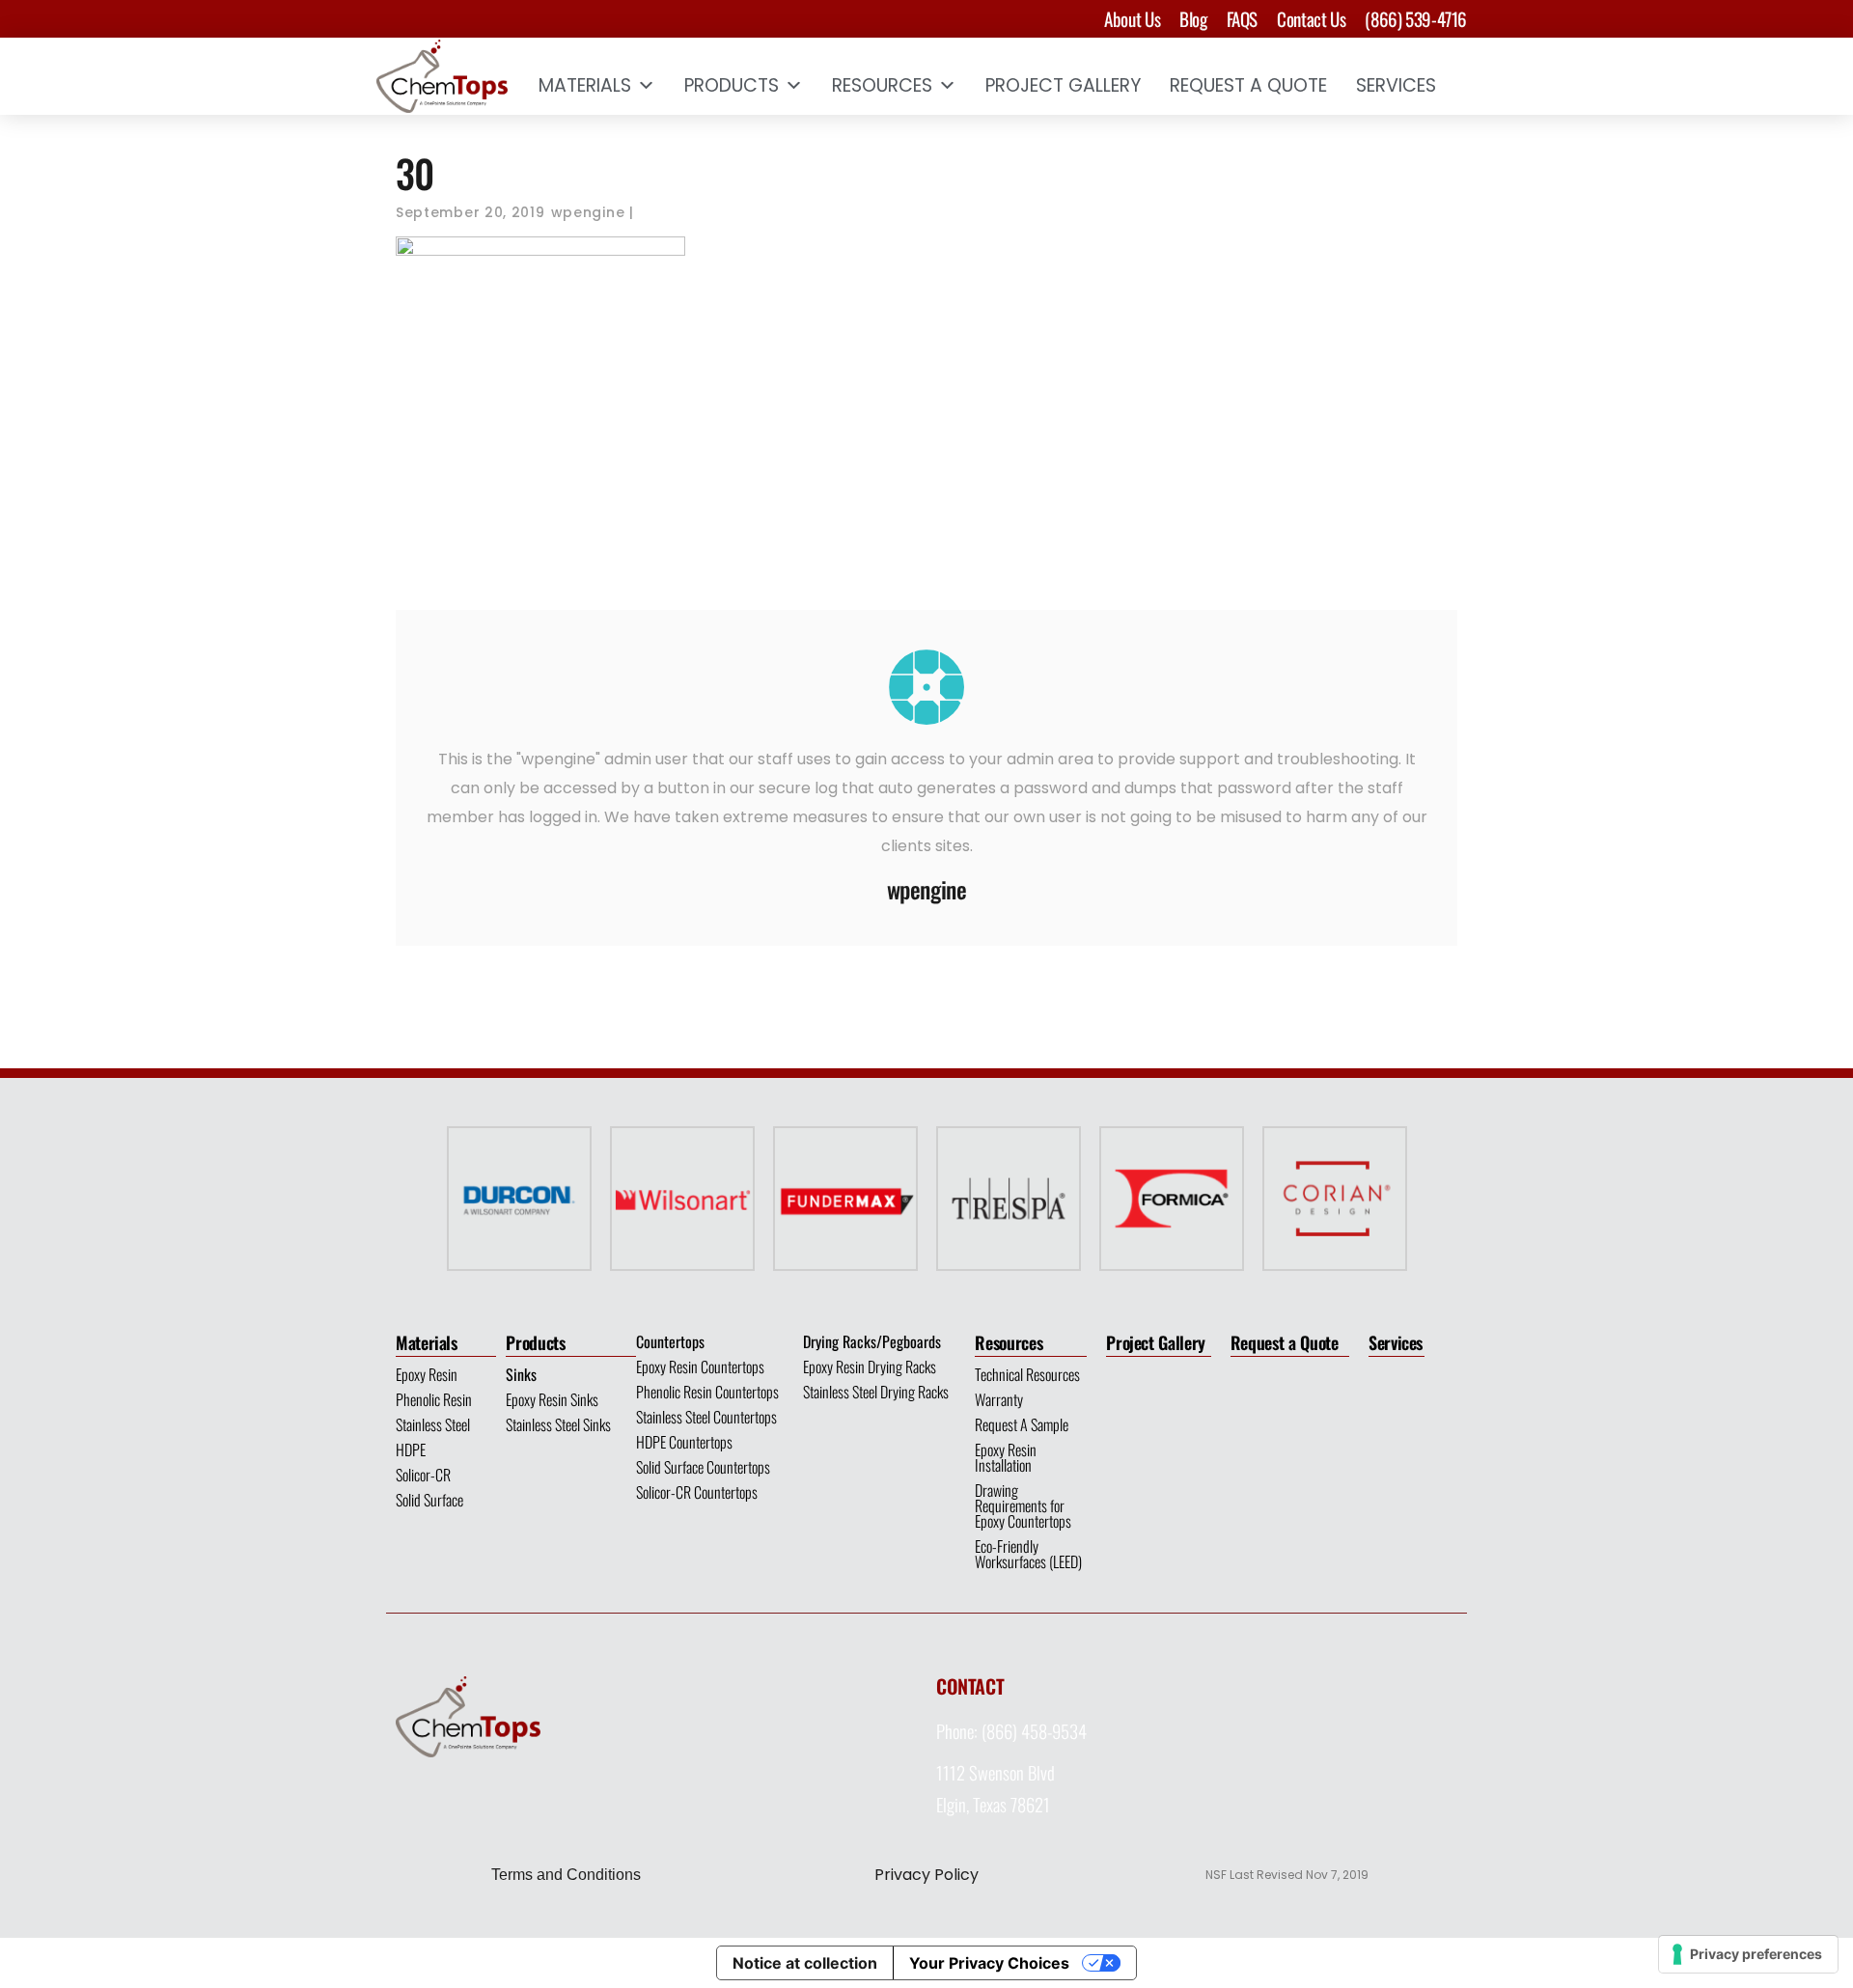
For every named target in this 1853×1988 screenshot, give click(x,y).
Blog (1193, 18)
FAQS (1242, 18)
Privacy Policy (926, 1875)
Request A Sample (1022, 1424)
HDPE (411, 1450)
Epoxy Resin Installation (1006, 1457)
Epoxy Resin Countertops (700, 1367)
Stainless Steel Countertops (706, 1417)
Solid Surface (429, 1500)
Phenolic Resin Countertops (707, 1392)
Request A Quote (1248, 85)
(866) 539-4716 (1416, 18)
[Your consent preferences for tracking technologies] (1748, 1954)
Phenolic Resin (434, 1399)
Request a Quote (1285, 1342)
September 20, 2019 (470, 212)
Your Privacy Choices (989, 1963)
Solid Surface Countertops (703, 1467)
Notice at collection (805, 1963)
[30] (926, 687)
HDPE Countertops (684, 1442)
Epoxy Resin (427, 1374)
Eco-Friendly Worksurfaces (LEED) (1028, 1554)
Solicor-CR (423, 1475)
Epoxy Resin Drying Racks (870, 1367)
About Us (1132, 18)
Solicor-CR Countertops (697, 1492)
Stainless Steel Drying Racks (876, 1392)
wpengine (588, 212)
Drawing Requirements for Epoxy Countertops (1023, 1505)
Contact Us (1311, 18)
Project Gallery (1063, 85)
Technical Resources (1027, 1374)
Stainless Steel (433, 1424)
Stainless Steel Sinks (558, 1424)
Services (1396, 85)
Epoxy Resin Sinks (552, 1399)
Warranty (999, 1399)
